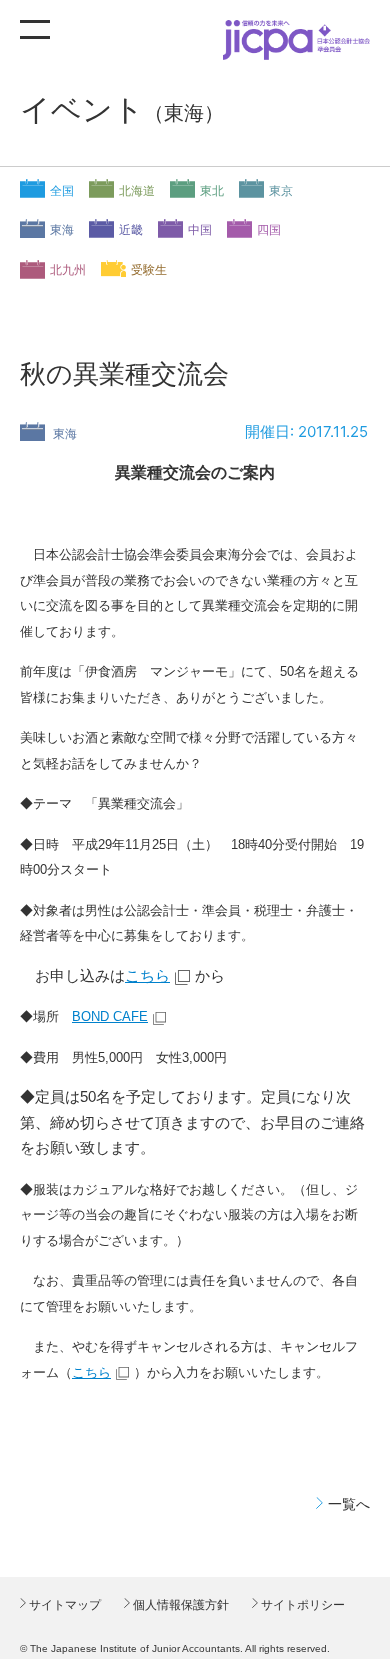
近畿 (131, 230)
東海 (62, 230)
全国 (62, 191)
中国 (200, 230)
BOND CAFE (110, 1016)
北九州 (68, 270)
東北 (212, 191)
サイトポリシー (301, 1605)
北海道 (137, 191)
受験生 (149, 270)
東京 (281, 191)
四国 (269, 230)
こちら (147, 975)
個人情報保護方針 (179, 1605)
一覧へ (349, 1504)
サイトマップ (63, 1605)
